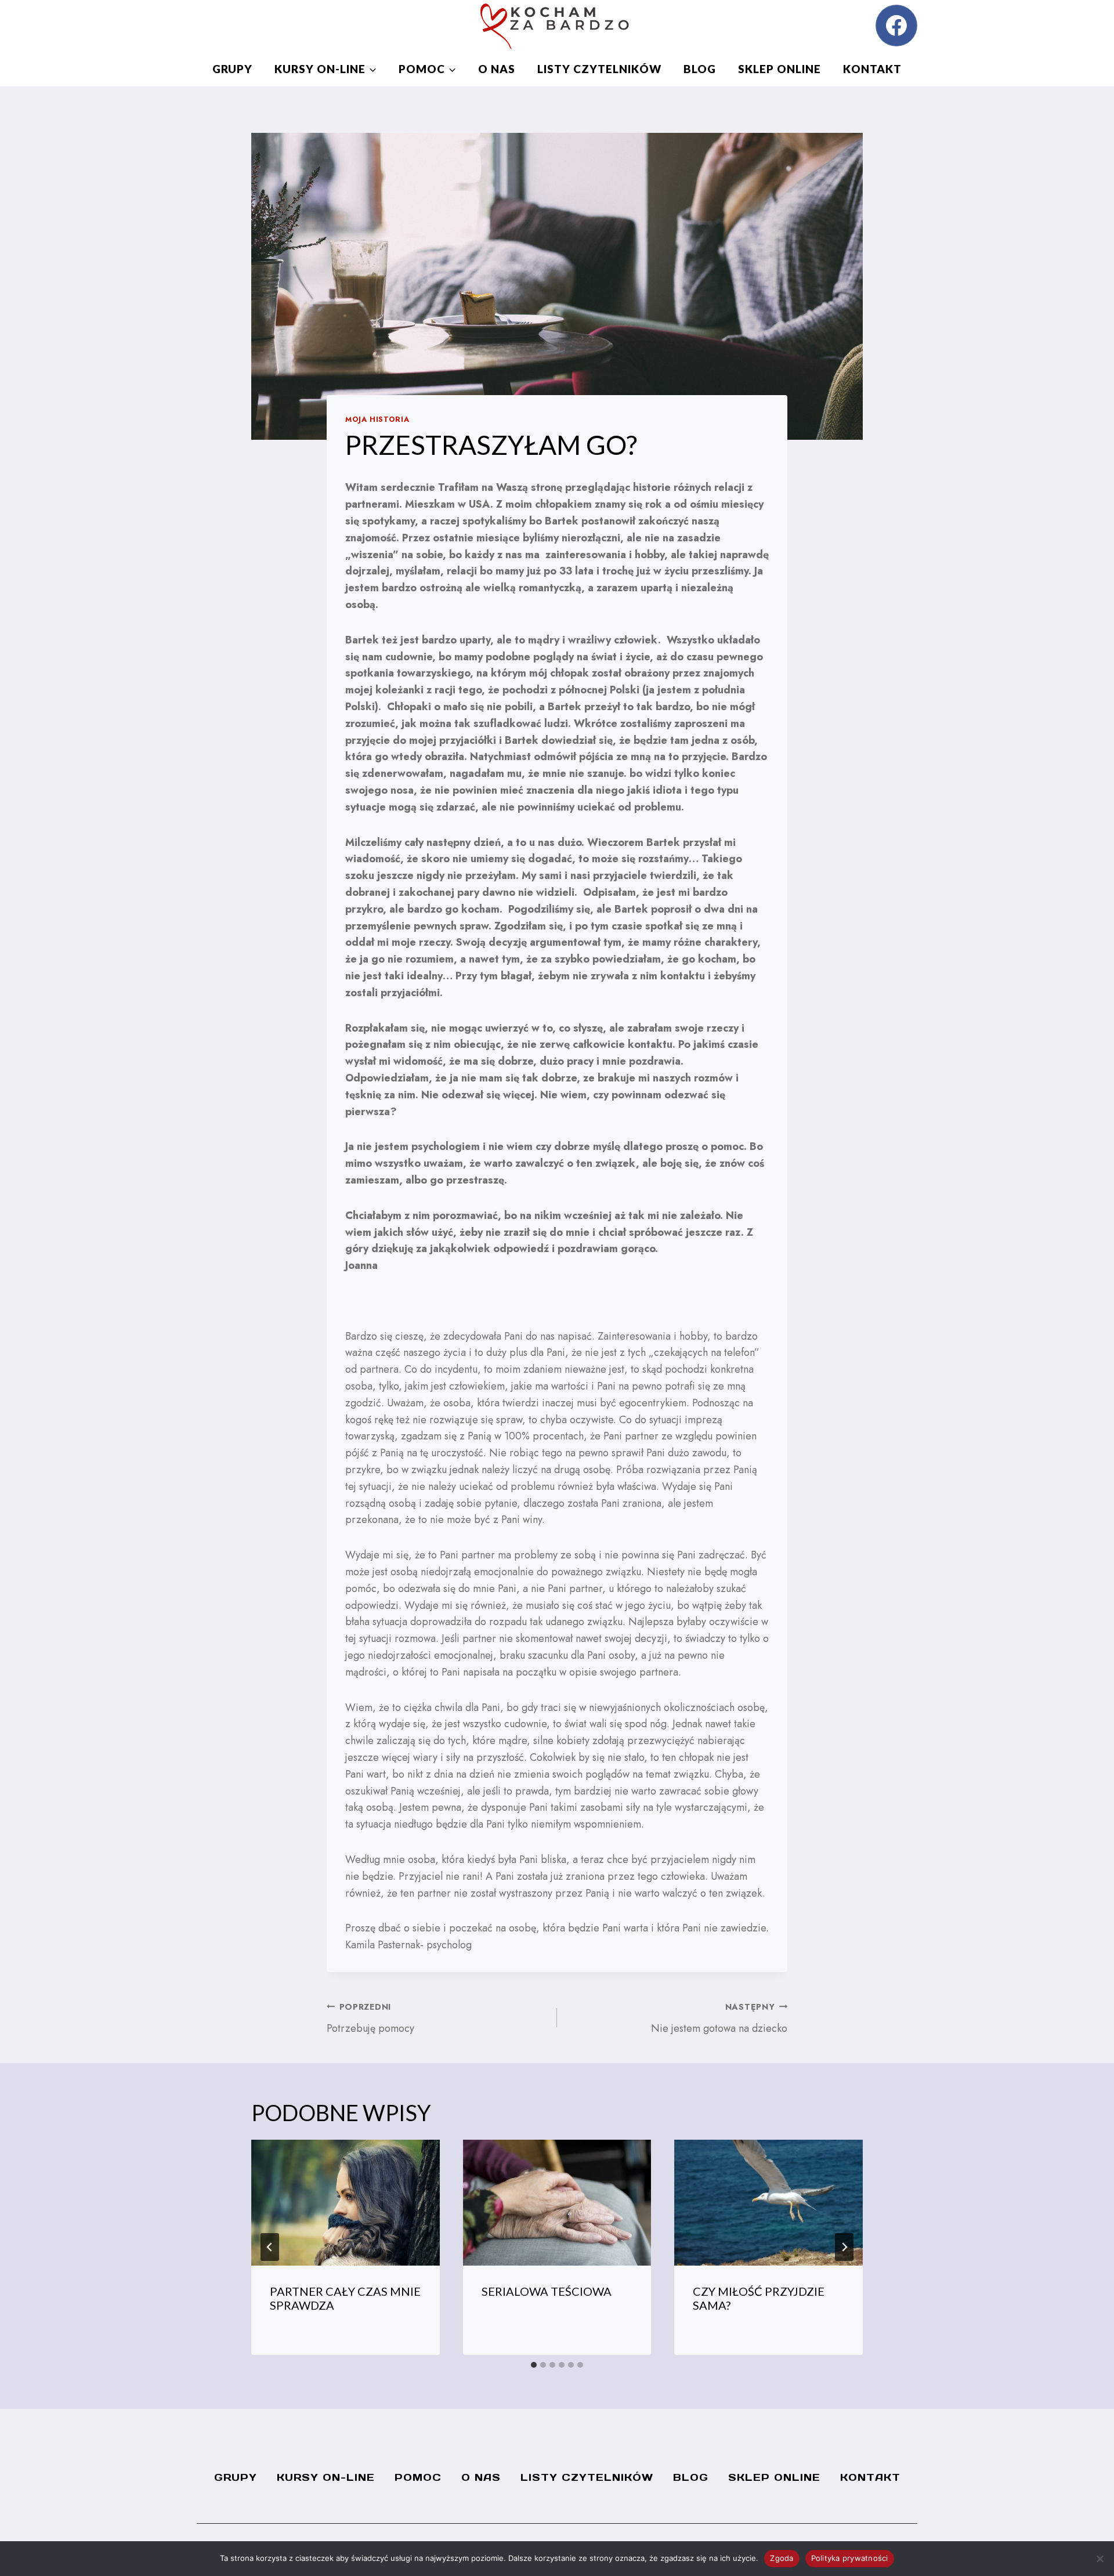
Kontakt (872, 69)
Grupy (232, 69)
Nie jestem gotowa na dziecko (719, 2018)
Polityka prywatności (850, 2558)
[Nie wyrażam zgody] (1099, 2559)
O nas (497, 69)
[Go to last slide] (270, 2247)
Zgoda (782, 2558)
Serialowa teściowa (547, 2291)
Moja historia (377, 419)
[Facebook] (896, 26)
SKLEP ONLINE (780, 69)
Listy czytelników (599, 69)
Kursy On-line (326, 2477)
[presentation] (346, 2202)
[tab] (534, 2365)
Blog (700, 69)
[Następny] (844, 2247)
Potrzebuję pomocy (370, 2018)
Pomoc (418, 2477)
